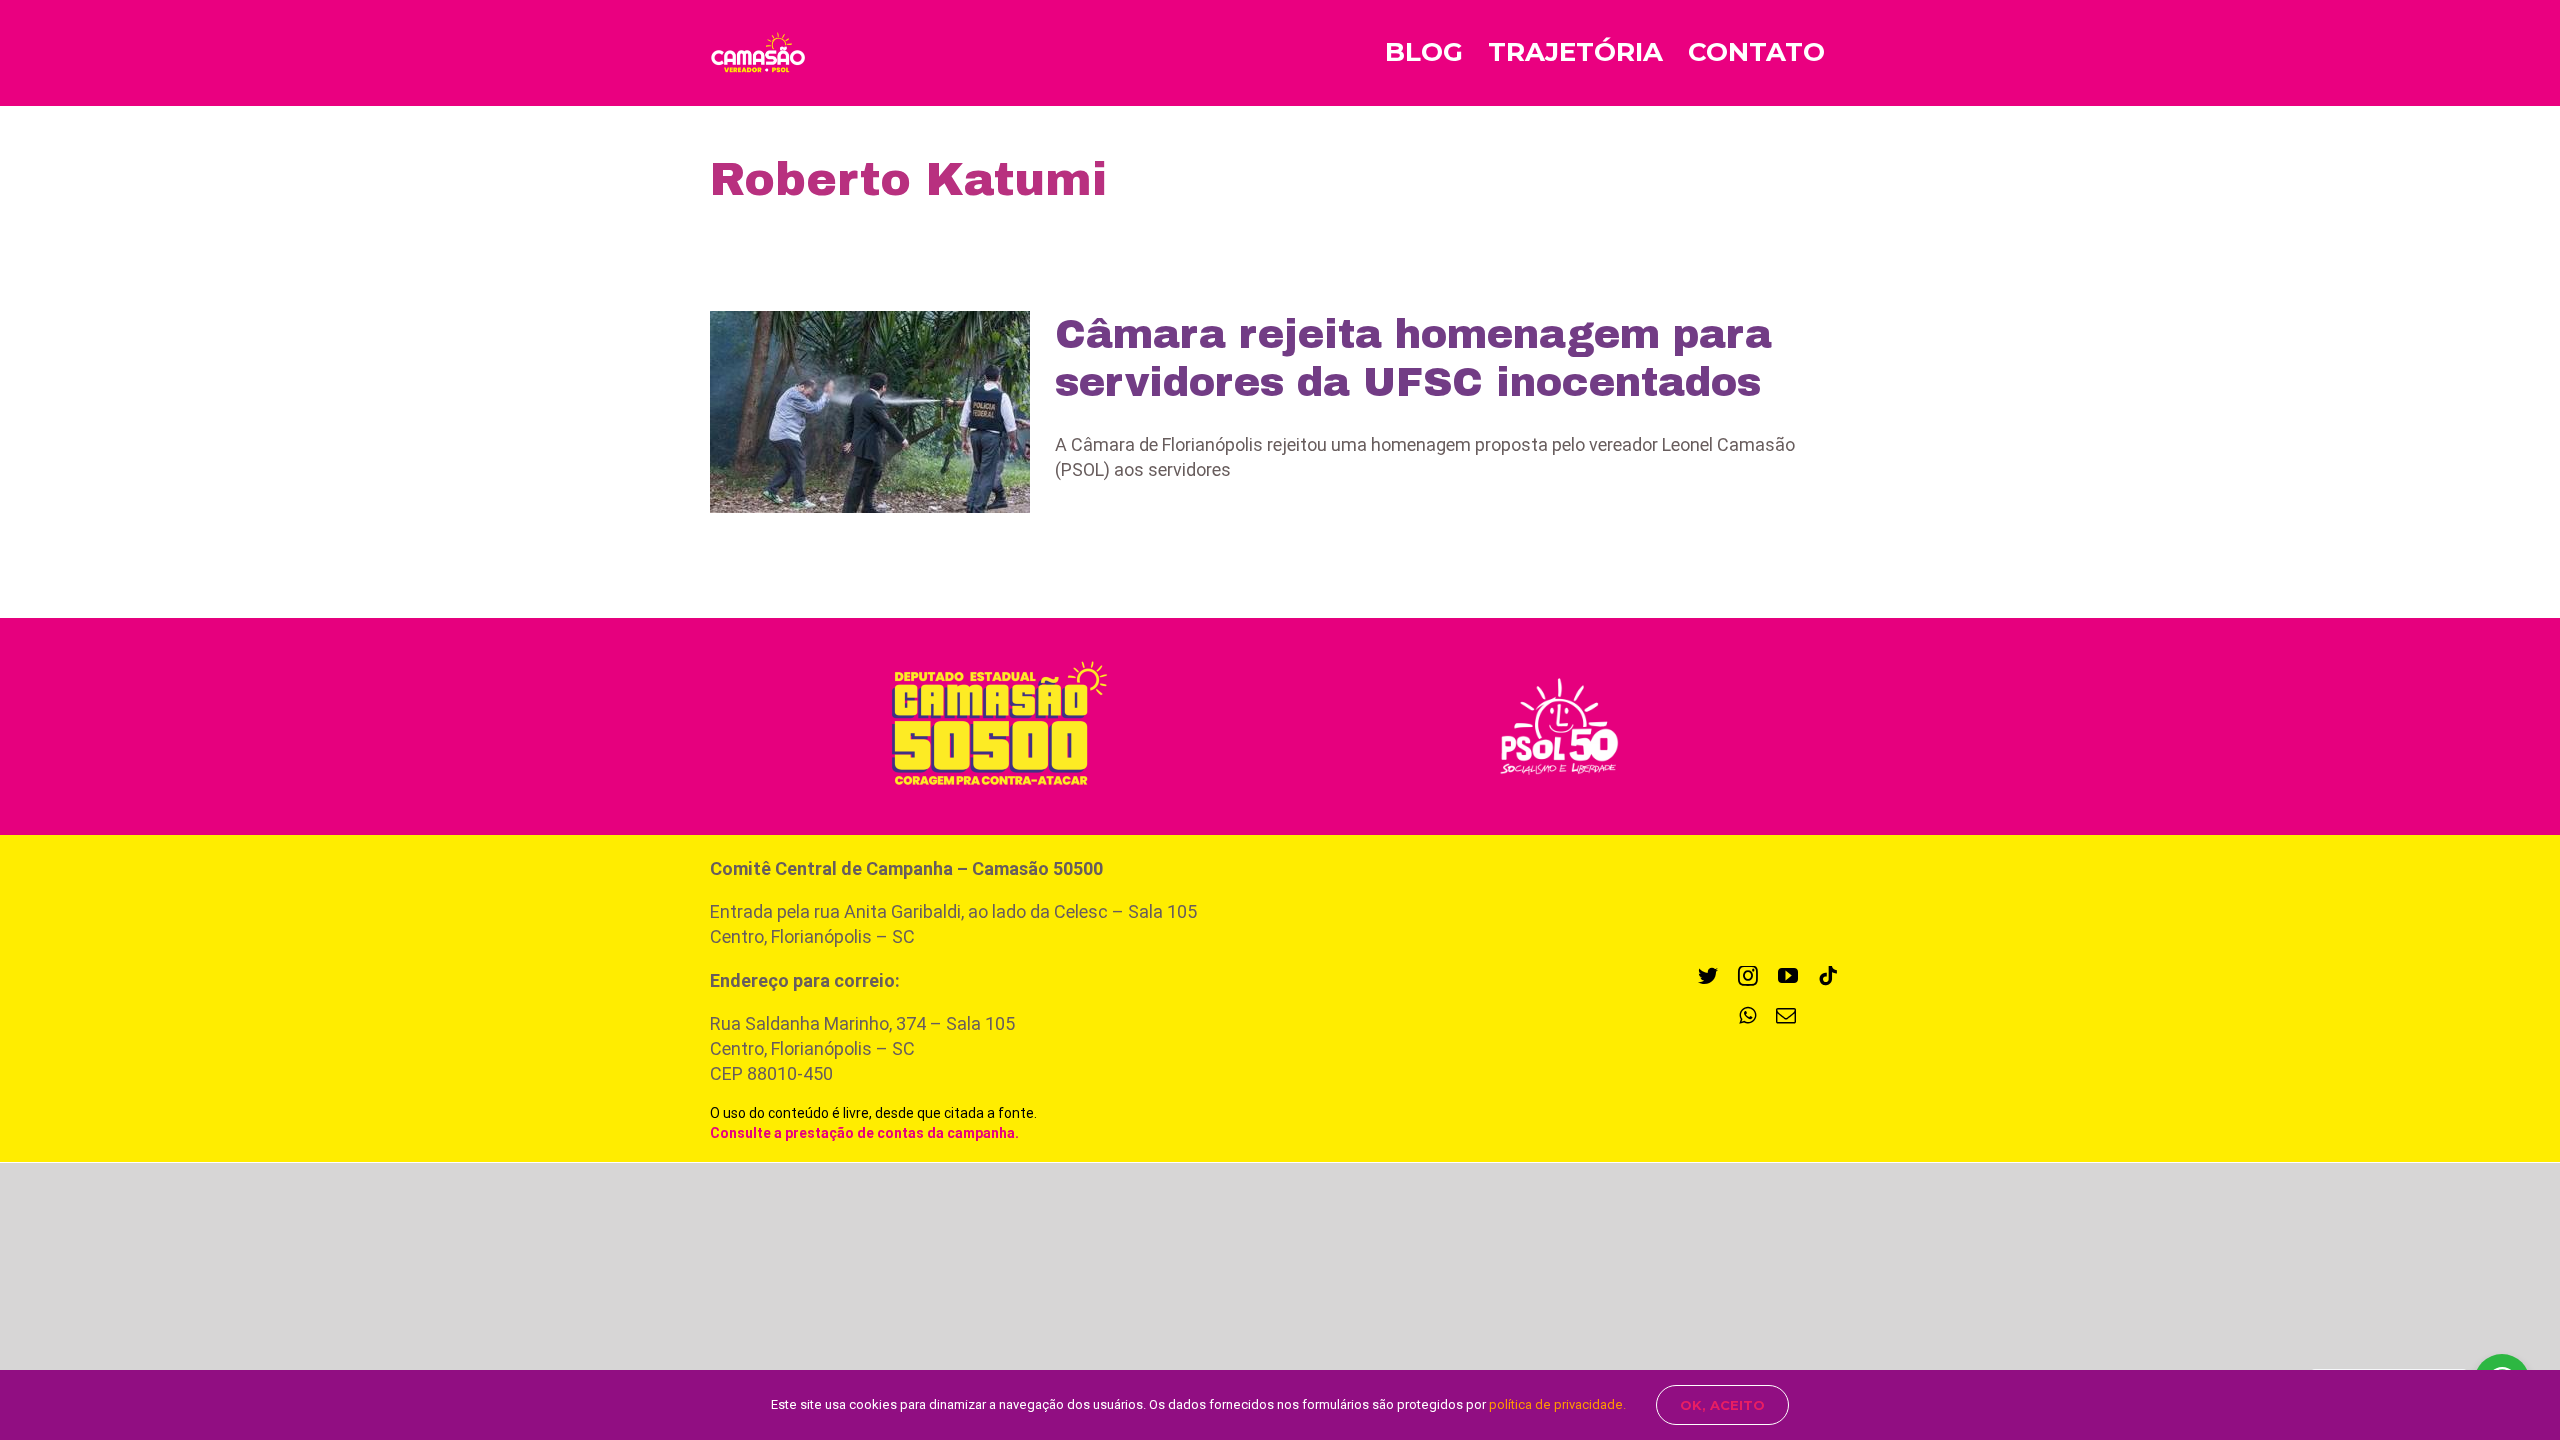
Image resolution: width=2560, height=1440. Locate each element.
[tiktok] (1828, 976)
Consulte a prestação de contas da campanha (862, 1133)
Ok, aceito (1722, 1405)
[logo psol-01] (1559, 675)
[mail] (1786, 1016)
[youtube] (1788, 976)
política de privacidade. (1557, 1404)
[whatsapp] (1747, 1016)
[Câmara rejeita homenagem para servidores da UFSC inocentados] (870, 412)
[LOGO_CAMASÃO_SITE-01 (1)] (989, 654)
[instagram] (1748, 976)
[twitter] (1708, 976)
